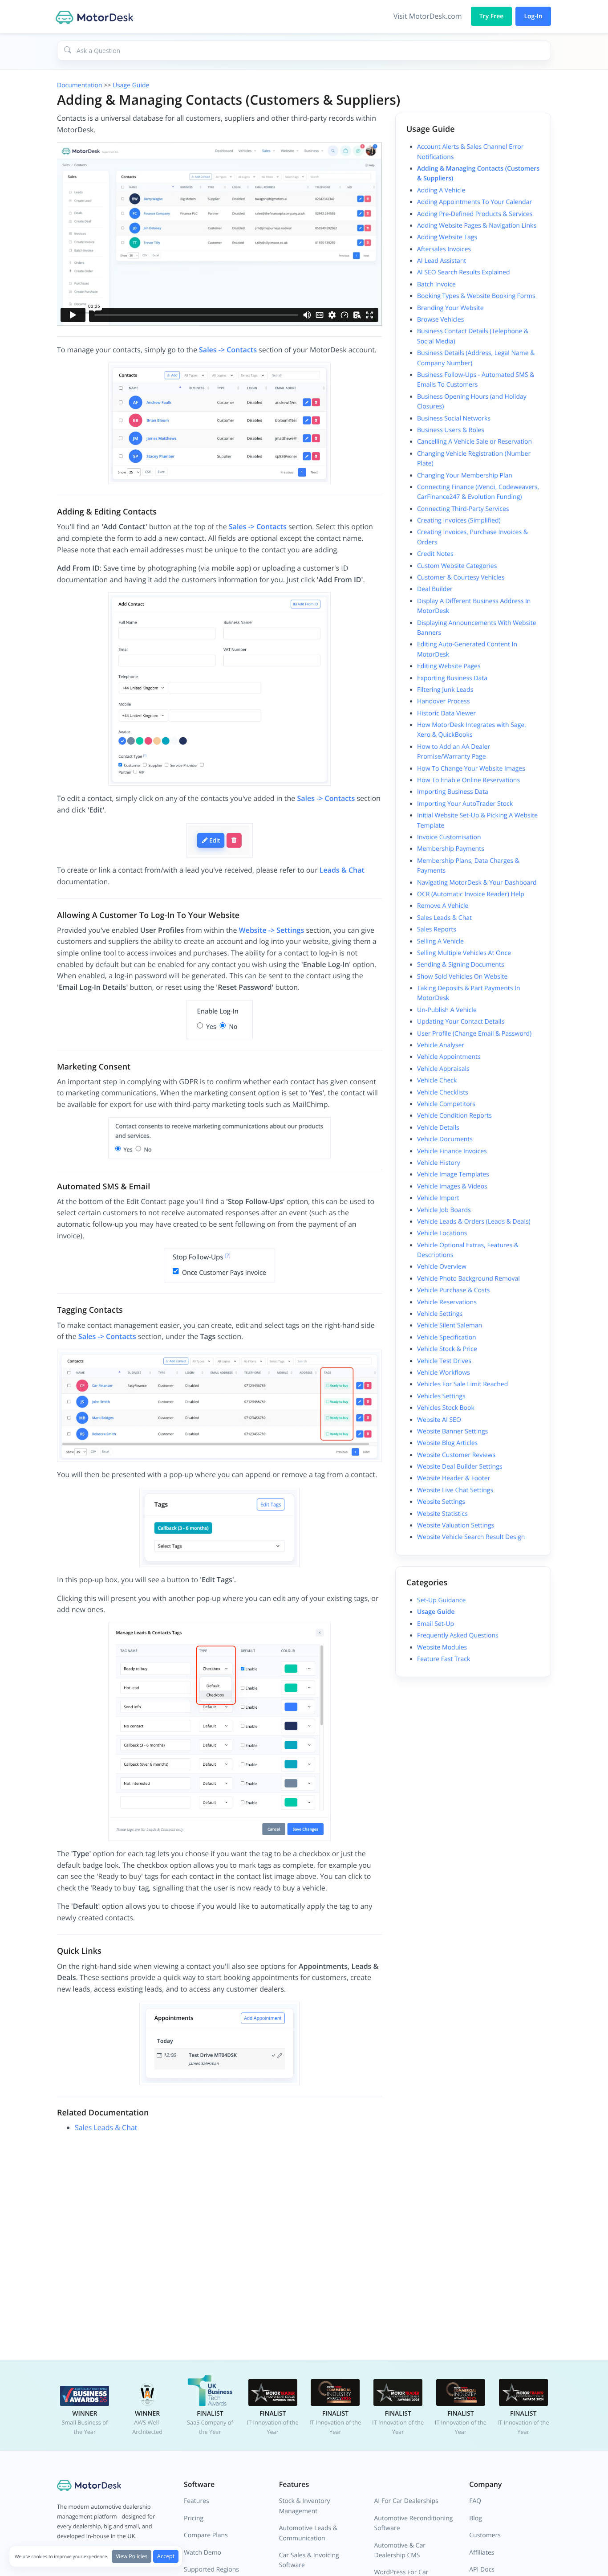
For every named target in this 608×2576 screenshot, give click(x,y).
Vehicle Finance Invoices (452, 1151)
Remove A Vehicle (443, 906)
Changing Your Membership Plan (465, 476)
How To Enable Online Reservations (468, 780)
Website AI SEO (439, 1420)
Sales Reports (437, 929)
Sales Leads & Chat (106, 2127)
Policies (132, 2556)
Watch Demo (203, 2553)
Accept (166, 2556)
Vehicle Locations (442, 1233)
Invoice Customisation (449, 837)
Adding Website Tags (447, 237)
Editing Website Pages (449, 666)
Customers (485, 2535)
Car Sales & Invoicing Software (309, 2560)
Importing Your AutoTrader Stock (465, 804)
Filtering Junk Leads (445, 690)
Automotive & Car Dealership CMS (400, 2550)
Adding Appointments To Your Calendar (474, 202)
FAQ (475, 2501)
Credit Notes (435, 554)
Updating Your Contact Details (461, 1022)
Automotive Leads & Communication (308, 2533)
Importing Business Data (453, 792)
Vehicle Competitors (446, 1104)
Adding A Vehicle (441, 190)
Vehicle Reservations (447, 1302)
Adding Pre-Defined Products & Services (475, 214)
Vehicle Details (438, 1128)
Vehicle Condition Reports (454, 1116)
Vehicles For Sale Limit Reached (462, 1384)
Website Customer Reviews (456, 1455)
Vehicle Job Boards (444, 1210)
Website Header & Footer (454, 1478)
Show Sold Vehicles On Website (462, 977)
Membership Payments (451, 849)
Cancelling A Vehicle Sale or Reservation (474, 442)
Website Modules (442, 1647)
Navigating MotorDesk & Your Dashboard (477, 883)
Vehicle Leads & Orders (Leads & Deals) (474, 1222)
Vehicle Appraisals (443, 1069)
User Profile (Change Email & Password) (474, 1034)
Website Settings (441, 1502)
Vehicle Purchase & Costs (453, 1290)
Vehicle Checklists (443, 1092)
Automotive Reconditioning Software (414, 2523)
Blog (476, 2518)
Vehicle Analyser (441, 1045)
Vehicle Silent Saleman (450, 1325)
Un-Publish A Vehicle (447, 1010)
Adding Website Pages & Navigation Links (477, 226)
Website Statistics (442, 1514)
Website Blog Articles (447, 1443)
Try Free (492, 16)
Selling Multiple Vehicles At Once (464, 953)
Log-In (533, 16)
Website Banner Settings (452, 1431)
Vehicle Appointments (449, 1057)
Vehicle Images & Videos (452, 1186)
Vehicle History (439, 1163)
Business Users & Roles (451, 430)
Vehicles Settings (441, 1396)
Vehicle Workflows (444, 1373)
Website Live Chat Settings (455, 1490)
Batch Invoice (436, 284)
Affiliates (482, 2553)
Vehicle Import (438, 1198)
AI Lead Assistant (442, 261)
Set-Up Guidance (441, 1600)
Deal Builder (435, 589)
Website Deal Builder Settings (460, 1467)
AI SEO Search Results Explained (463, 272)
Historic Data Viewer (446, 713)
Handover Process (443, 701)
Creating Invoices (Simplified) (459, 521)
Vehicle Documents (445, 1139)
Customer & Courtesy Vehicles (461, 578)
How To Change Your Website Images (471, 769)
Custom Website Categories (457, 566)
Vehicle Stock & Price (447, 1349)
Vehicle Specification (447, 1337)
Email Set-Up (436, 1624)
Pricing (194, 2518)
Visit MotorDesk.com (428, 16)
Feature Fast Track (444, 1659)
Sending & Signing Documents (461, 965)
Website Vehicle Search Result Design (471, 1537)
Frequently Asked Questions (458, 1635)
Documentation (80, 85)
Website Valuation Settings (456, 1525)
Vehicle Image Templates (453, 1174)
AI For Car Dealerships (406, 2501)
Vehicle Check (437, 1080)
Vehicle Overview (442, 1267)
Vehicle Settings (440, 1314)
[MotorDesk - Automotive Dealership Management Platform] (96, 16)
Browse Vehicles (440, 320)
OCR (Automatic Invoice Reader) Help (471, 894)
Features (197, 2501)
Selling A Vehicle (440, 941)
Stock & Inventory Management (305, 2506)
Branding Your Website (450, 308)
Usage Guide (131, 85)
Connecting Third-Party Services (463, 509)
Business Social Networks (454, 418)
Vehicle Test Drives (444, 1361)
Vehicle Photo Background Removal (468, 1279)
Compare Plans (206, 2535)
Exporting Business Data (452, 678)
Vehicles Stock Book (446, 1408)
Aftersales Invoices (444, 249)
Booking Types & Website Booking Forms (476, 296)
